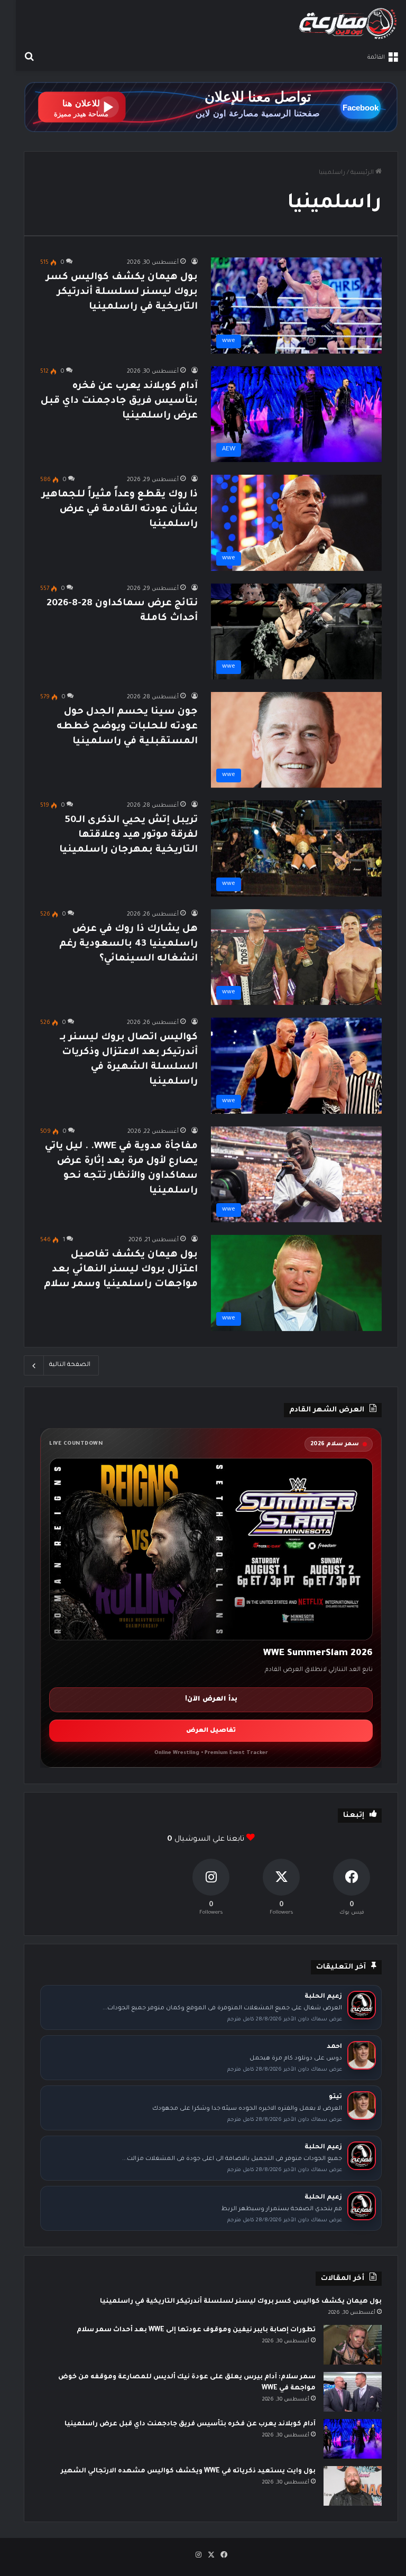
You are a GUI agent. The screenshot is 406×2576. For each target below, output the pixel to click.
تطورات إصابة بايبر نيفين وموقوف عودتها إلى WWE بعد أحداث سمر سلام (196, 2330)
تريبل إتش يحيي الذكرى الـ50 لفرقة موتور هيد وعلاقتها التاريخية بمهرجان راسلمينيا (128, 835)
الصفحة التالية (70, 1365)
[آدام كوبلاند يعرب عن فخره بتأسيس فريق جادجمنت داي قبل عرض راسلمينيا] (353, 2439)
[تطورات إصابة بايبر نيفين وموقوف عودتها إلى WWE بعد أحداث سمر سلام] (353, 2345)
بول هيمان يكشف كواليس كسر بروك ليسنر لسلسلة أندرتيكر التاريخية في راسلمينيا (122, 292)
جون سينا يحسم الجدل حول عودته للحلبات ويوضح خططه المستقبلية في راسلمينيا (127, 727)
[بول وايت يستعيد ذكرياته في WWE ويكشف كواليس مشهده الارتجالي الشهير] (353, 2486)
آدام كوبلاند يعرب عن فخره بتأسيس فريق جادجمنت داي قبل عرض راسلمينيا (119, 401)
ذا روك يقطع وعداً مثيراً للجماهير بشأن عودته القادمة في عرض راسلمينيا (120, 510)
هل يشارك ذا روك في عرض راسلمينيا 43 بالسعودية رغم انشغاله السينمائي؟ (128, 944)
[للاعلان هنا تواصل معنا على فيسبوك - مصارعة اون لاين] (211, 108)
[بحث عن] (29, 58)
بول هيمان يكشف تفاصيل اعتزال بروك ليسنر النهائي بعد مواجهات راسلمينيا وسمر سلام (121, 1270)
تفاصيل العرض (211, 1731)
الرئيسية (363, 173)
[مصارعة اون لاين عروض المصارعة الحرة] (348, 24)
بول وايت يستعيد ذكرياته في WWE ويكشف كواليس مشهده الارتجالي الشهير (188, 2471)
